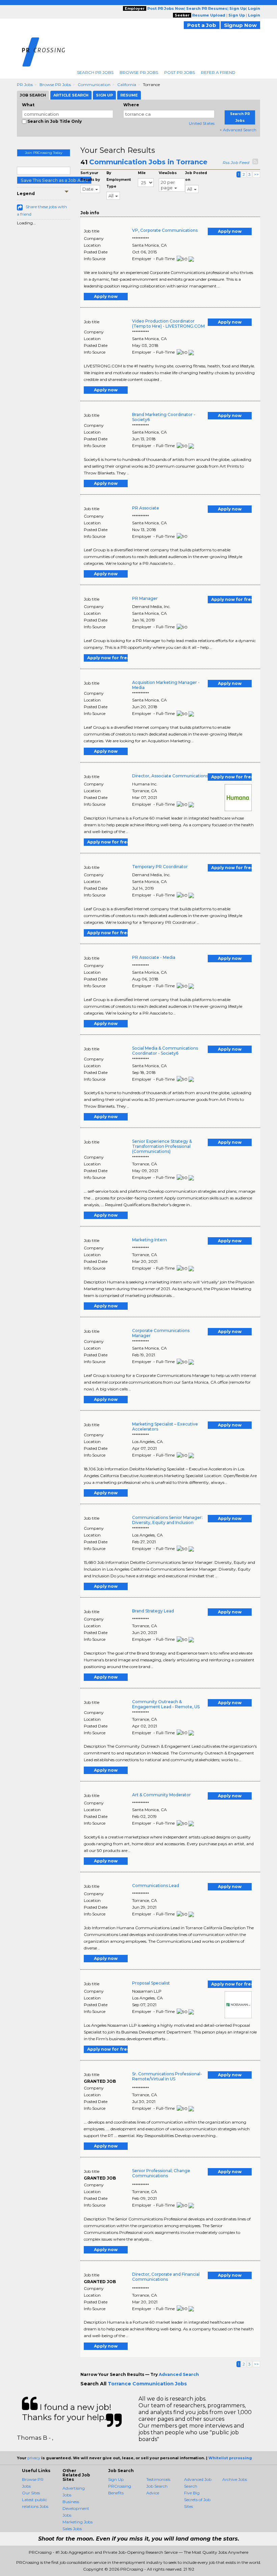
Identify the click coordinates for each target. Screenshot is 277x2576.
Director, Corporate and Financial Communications (166, 2277)
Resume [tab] (129, 95)
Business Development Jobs (76, 2508)
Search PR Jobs (95, 72)
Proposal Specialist (151, 1983)
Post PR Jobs (180, 72)
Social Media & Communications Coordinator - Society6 (165, 1051)
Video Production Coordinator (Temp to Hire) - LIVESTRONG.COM (168, 324)
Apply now (230, 231)
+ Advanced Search (238, 130)
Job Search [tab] (33, 95)
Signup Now (240, 25)
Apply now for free (231, 599)
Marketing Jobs (78, 2522)
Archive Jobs (235, 2479)
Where (131, 105)
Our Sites (31, 2493)
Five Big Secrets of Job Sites (197, 2500)
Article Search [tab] (71, 95)
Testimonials (158, 2479)
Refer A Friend (218, 72)
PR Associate (146, 508)
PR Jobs (25, 85)
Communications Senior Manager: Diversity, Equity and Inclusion (167, 1520)
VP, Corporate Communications (165, 230)
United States (202, 123)
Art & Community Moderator (161, 1795)
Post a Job (202, 25)
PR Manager (145, 598)
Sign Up (116, 2479)
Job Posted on (196, 176)
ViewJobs (168, 173)
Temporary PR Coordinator (160, 867)
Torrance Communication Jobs (147, 2384)
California (127, 85)
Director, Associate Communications (170, 776)
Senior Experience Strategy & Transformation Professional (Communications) (162, 1146)
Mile (142, 173)
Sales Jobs (72, 2529)
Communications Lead (156, 1886)
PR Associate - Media (154, 957)
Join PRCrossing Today (44, 153)
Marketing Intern (149, 1240)
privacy (34, 2458)
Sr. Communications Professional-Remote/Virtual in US (167, 2076)
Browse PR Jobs (139, 72)
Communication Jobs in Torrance (148, 162)
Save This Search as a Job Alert (54, 180)
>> (256, 174)
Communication (94, 85)
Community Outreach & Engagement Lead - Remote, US (166, 1704)
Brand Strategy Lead (153, 1611)
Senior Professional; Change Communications (161, 2173)
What (28, 105)
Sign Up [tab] (104, 95)
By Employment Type (119, 180)
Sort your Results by (90, 176)
